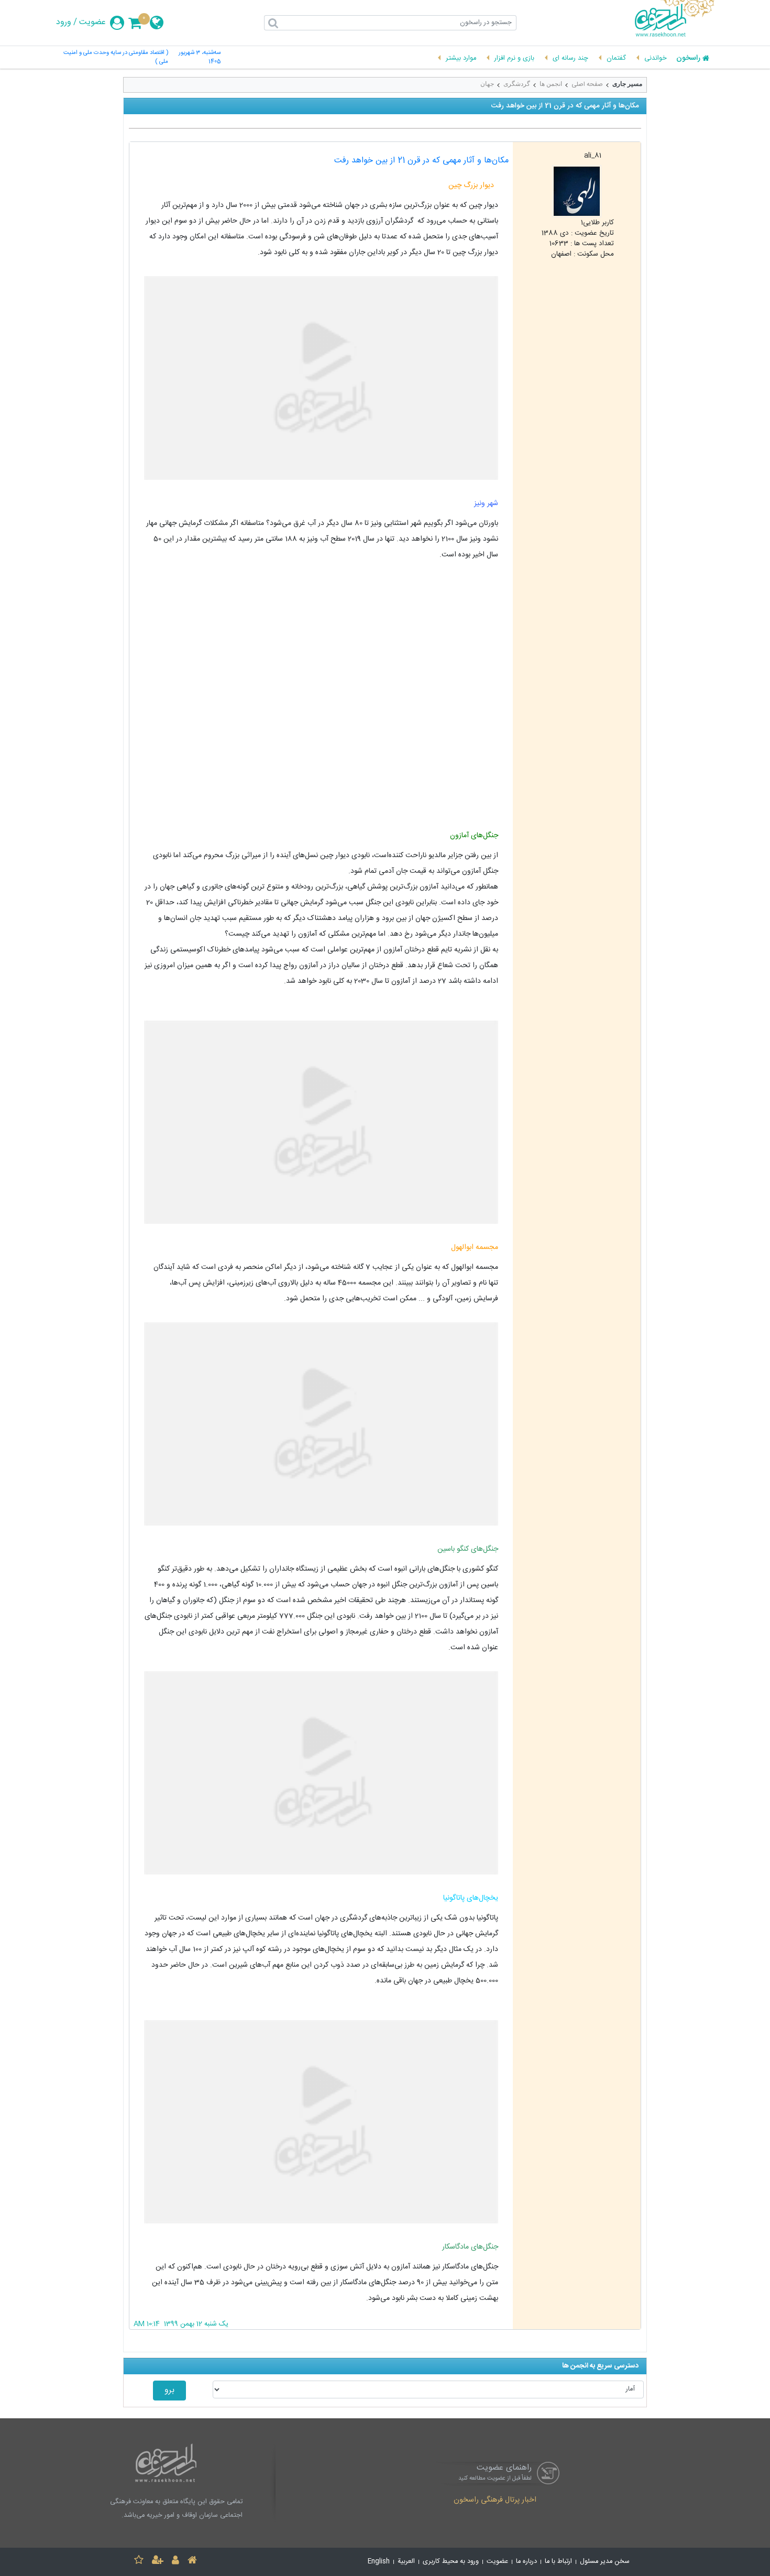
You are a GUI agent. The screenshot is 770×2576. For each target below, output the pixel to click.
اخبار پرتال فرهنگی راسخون (495, 2501)
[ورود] (175, 2562)
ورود (64, 23)
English (379, 2562)
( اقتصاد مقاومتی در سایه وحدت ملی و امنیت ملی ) (116, 58)
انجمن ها (551, 84)
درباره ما (526, 2562)
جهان (487, 84)
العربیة (406, 2562)
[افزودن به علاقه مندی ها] (139, 2562)
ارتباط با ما (558, 2562)
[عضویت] (158, 2562)
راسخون (688, 59)
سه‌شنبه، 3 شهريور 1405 (200, 58)
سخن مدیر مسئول (605, 2562)
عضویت (92, 23)
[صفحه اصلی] (192, 2562)
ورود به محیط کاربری (451, 2562)
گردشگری (517, 84)
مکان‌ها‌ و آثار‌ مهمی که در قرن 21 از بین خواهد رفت (421, 161)
